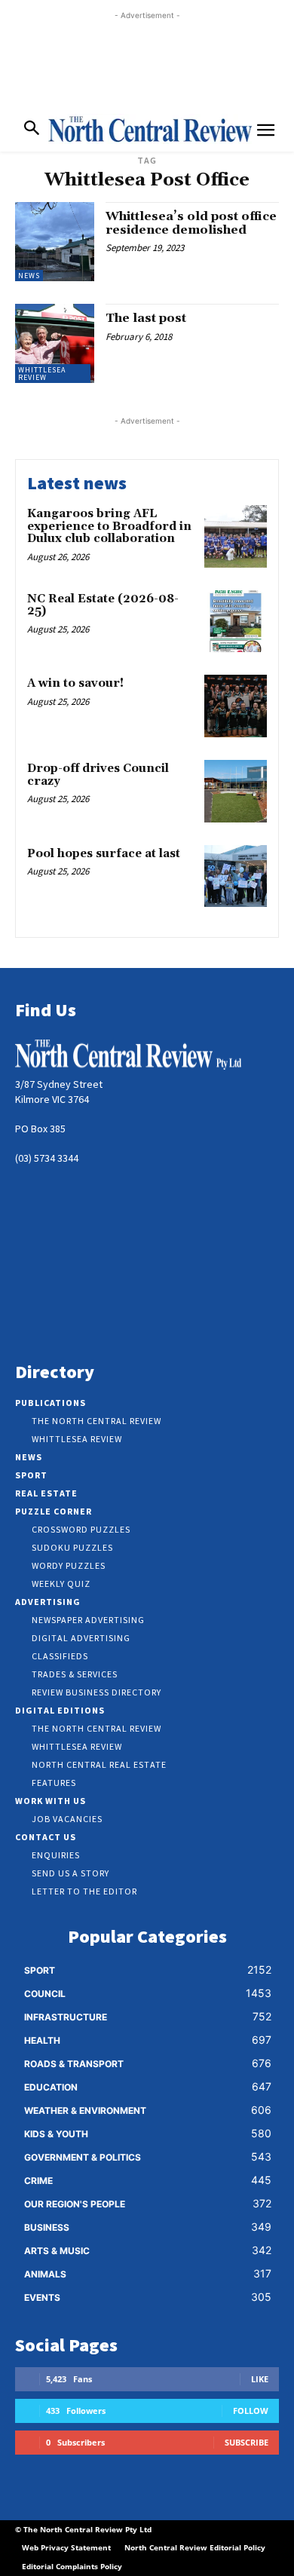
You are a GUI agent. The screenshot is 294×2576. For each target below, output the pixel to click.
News (29, 276)
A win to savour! (75, 683)
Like (260, 2379)
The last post (146, 318)
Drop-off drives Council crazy (98, 775)
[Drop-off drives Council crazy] (236, 791)
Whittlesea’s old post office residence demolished (191, 223)
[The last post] (55, 343)
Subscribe (247, 2442)
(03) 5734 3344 (47, 1158)
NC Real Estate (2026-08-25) (103, 605)
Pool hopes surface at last (104, 854)
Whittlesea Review (42, 374)
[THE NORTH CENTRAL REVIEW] (150, 129)
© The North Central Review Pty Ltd (83, 2529)
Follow (251, 2411)
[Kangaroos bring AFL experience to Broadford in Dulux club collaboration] (236, 536)
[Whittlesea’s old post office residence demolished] (55, 242)
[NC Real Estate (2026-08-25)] (236, 622)
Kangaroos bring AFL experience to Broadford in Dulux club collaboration (109, 526)
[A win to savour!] (236, 706)
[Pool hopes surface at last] (236, 876)
